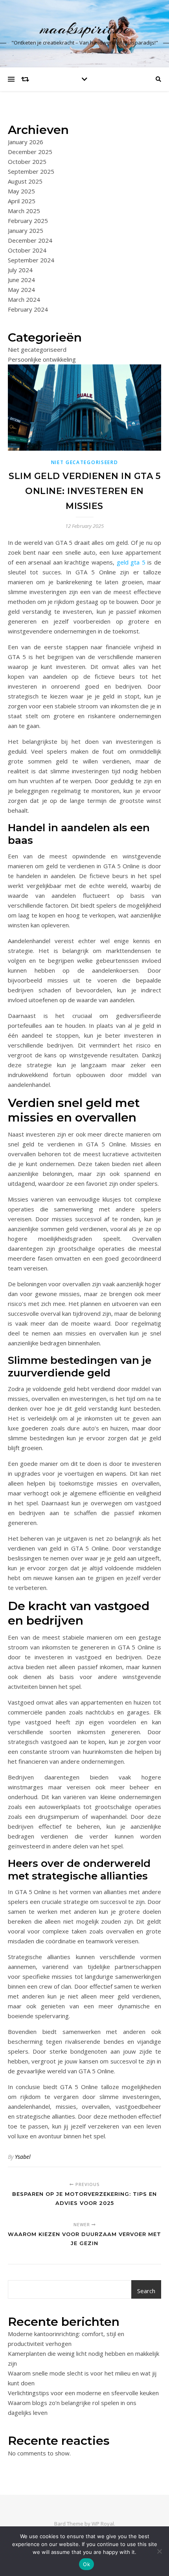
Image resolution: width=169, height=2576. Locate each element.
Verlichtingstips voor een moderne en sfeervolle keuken (83, 2393)
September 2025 (31, 171)
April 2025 (22, 201)
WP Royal (103, 2524)
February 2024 (28, 309)
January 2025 (26, 230)
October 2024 (27, 250)
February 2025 (28, 221)
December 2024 (30, 240)
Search (146, 2291)
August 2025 (25, 181)
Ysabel (23, 2157)
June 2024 (21, 280)
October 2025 (27, 162)
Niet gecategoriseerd (37, 349)
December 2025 (30, 152)
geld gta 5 (131, 562)
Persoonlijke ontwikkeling (42, 359)
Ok (86, 2564)
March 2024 (24, 299)
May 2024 (21, 290)
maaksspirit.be (85, 29)
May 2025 (21, 191)
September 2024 (31, 260)
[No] (159, 2551)
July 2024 (20, 270)
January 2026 (26, 142)
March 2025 (24, 211)
